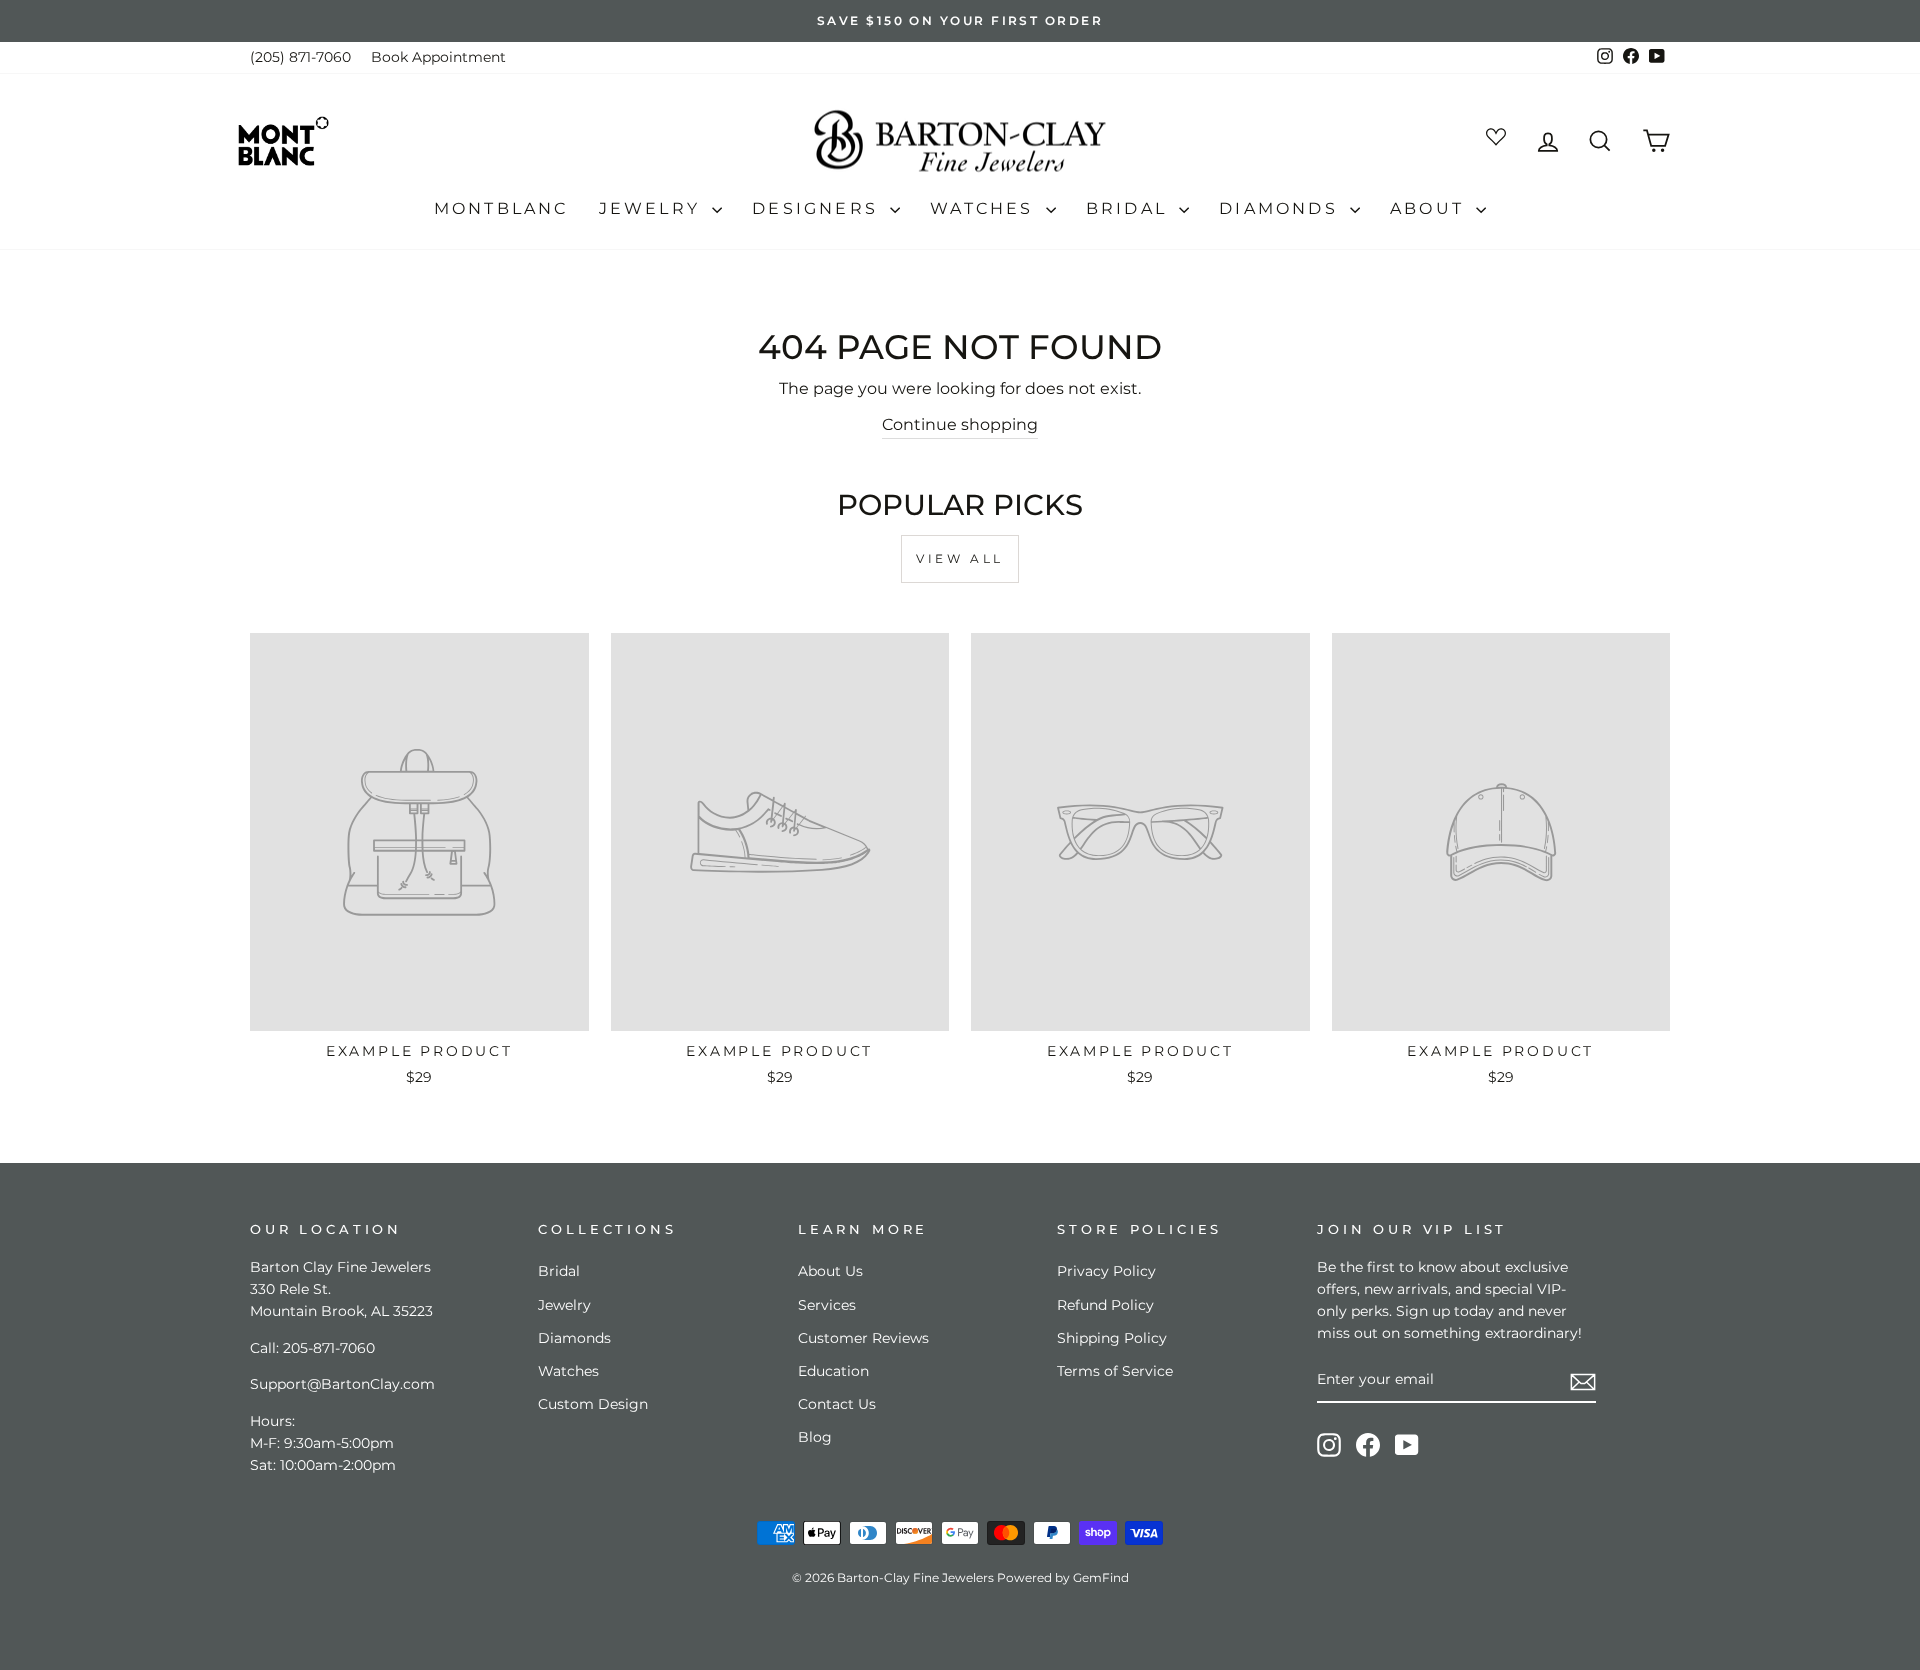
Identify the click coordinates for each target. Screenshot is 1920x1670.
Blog (815, 1437)
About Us (830, 1271)
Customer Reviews (863, 1338)
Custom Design (593, 1404)
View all (960, 558)
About (1430, 208)
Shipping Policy (1112, 1338)
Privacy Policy (1106, 1271)
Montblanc (501, 208)
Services (827, 1305)
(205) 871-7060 (300, 57)
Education (833, 1371)
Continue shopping (960, 424)
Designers (818, 208)
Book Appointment (438, 57)
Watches (985, 208)
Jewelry (653, 208)
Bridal (1130, 208)
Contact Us (837, 1404)
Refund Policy (1105, 1305)
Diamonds (1282, 208)
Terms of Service (1115, 1371)
